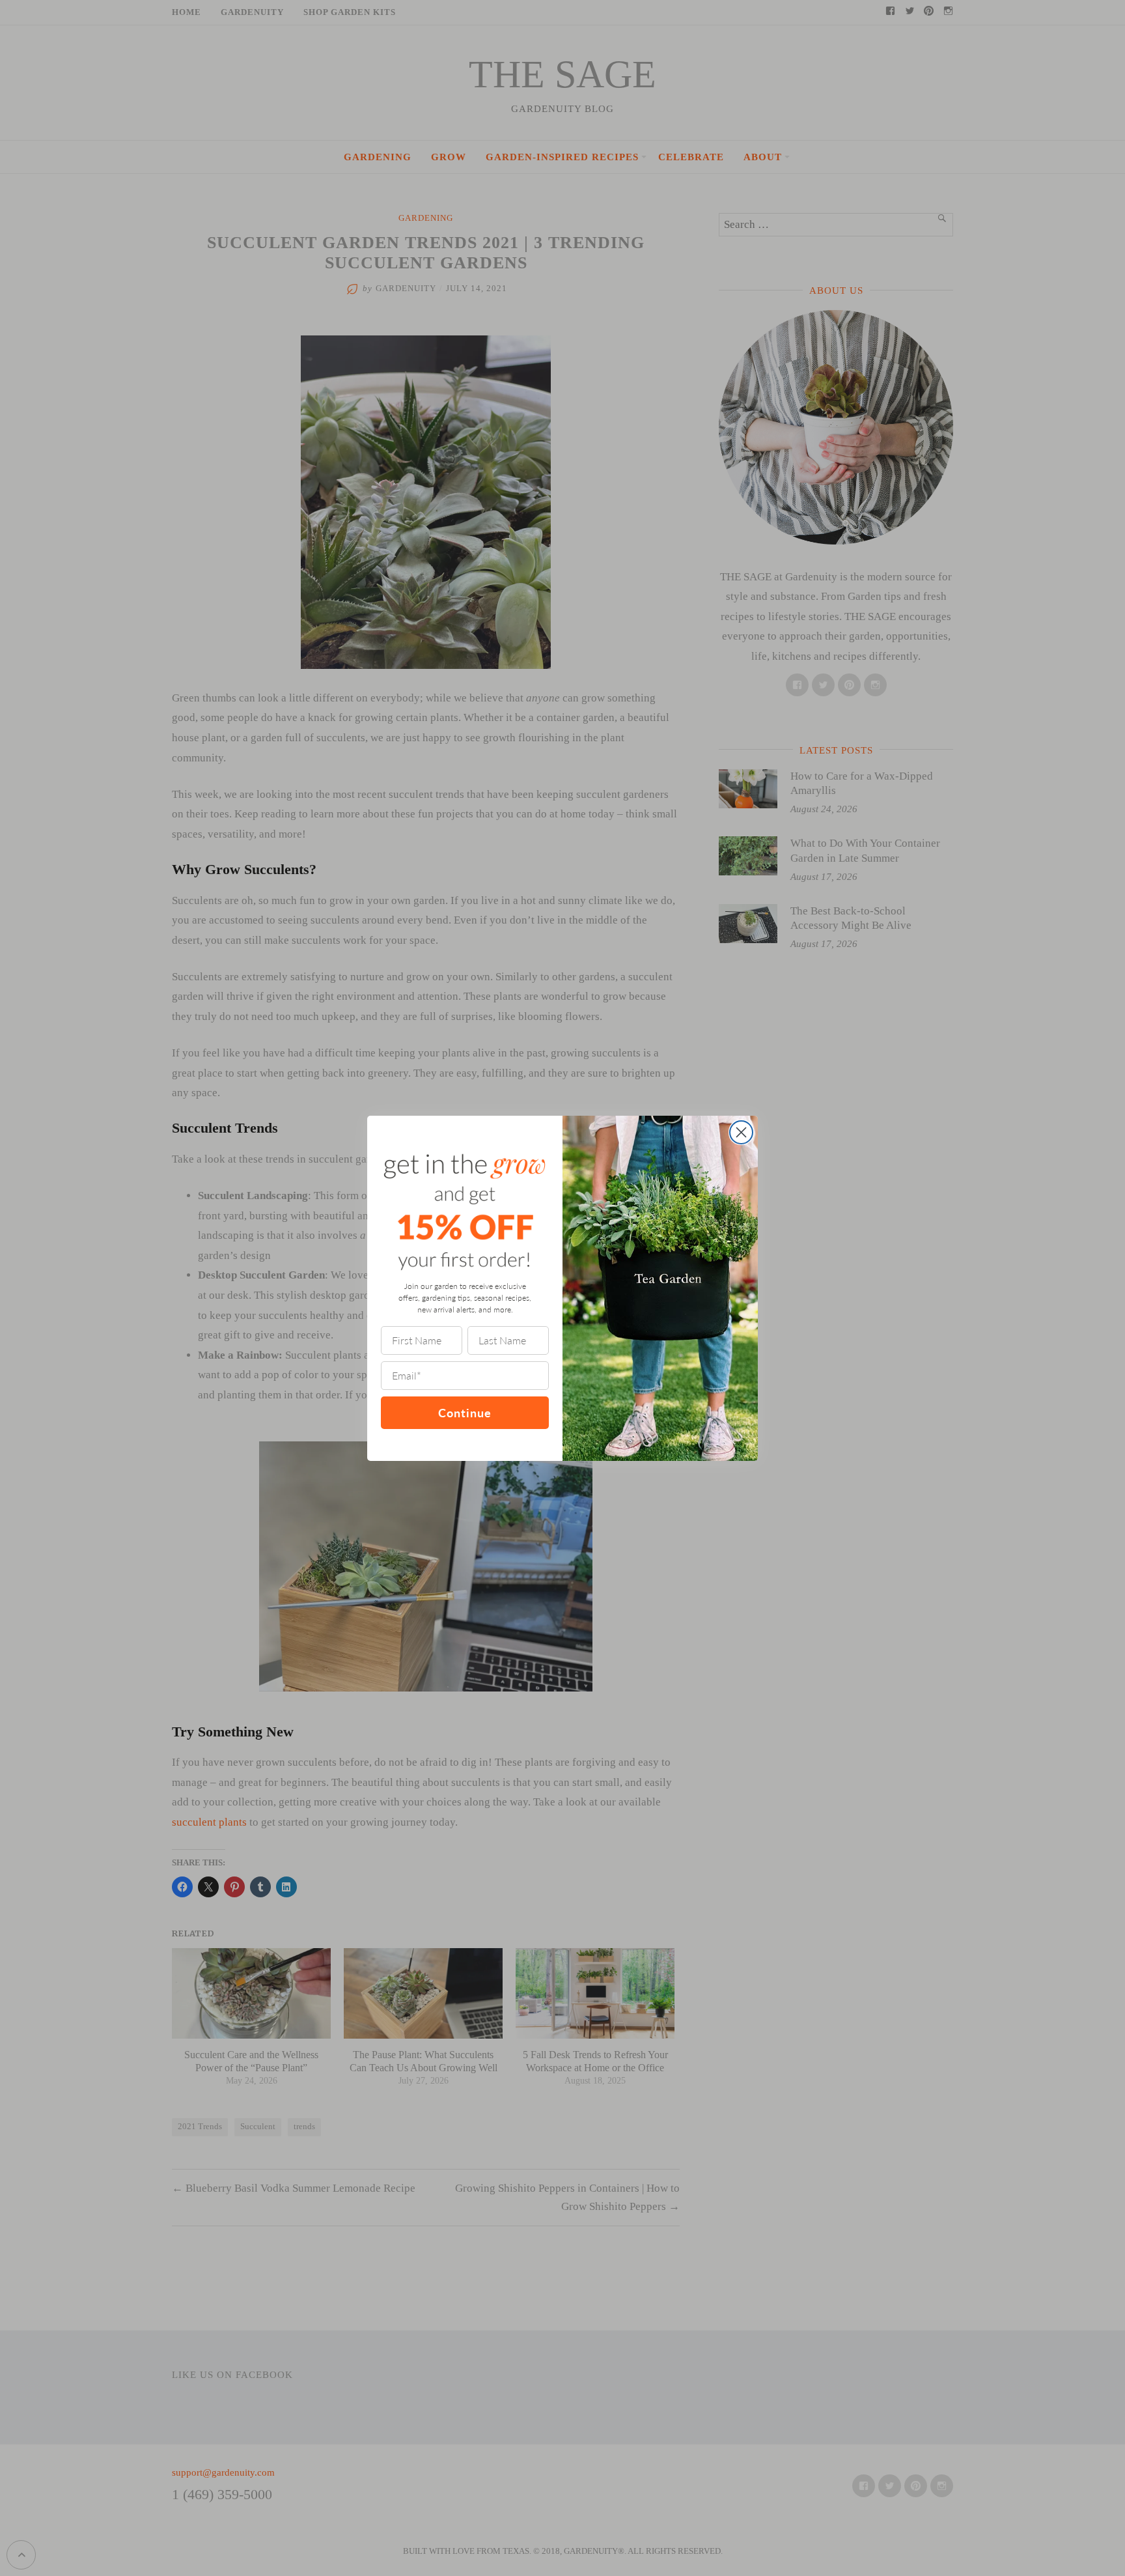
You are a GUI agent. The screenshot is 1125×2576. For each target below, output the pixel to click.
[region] (169, 2482)
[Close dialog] (741, 1132)
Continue (465, 1412)
